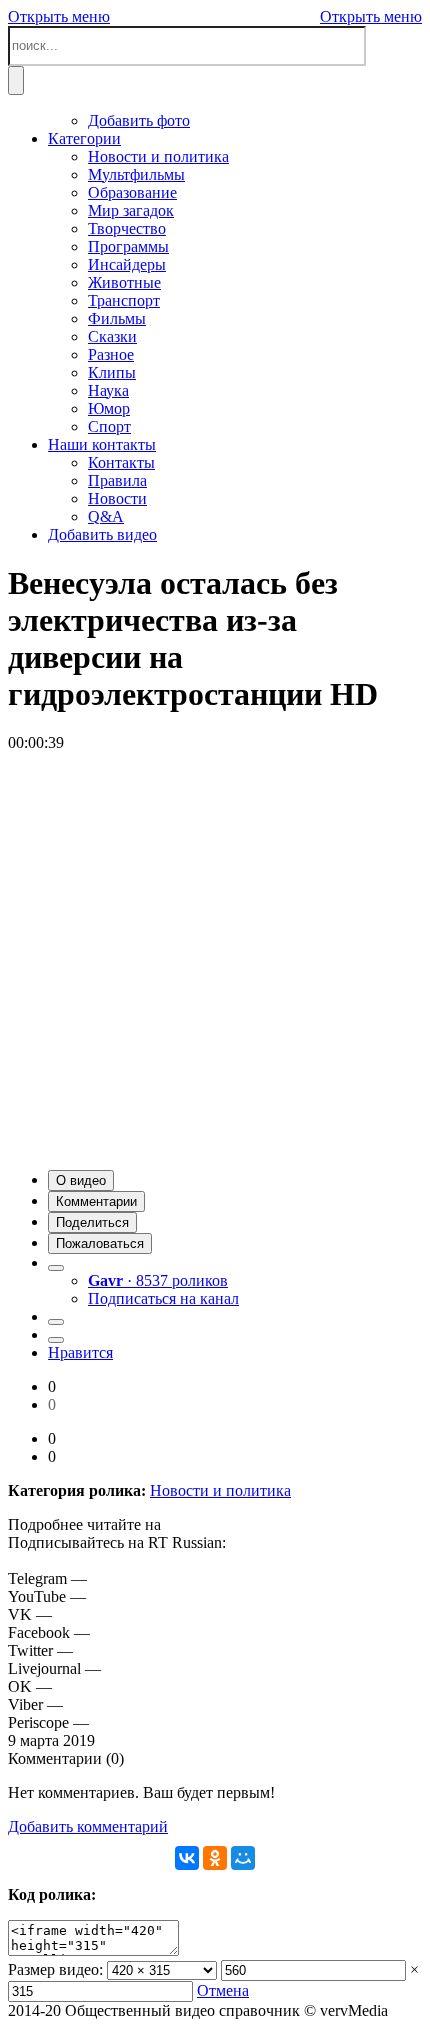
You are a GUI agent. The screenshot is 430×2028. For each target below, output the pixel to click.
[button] (81, 1180)
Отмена (223, 1990)
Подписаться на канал (163, 1298)
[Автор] (56, 1268)
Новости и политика (220, 1490)
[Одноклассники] (215, 1858)
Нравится (80, 1352)
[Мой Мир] (243, 1858)
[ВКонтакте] (187, 1858)
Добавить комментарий (88, 1826)
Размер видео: (55, 1969)
